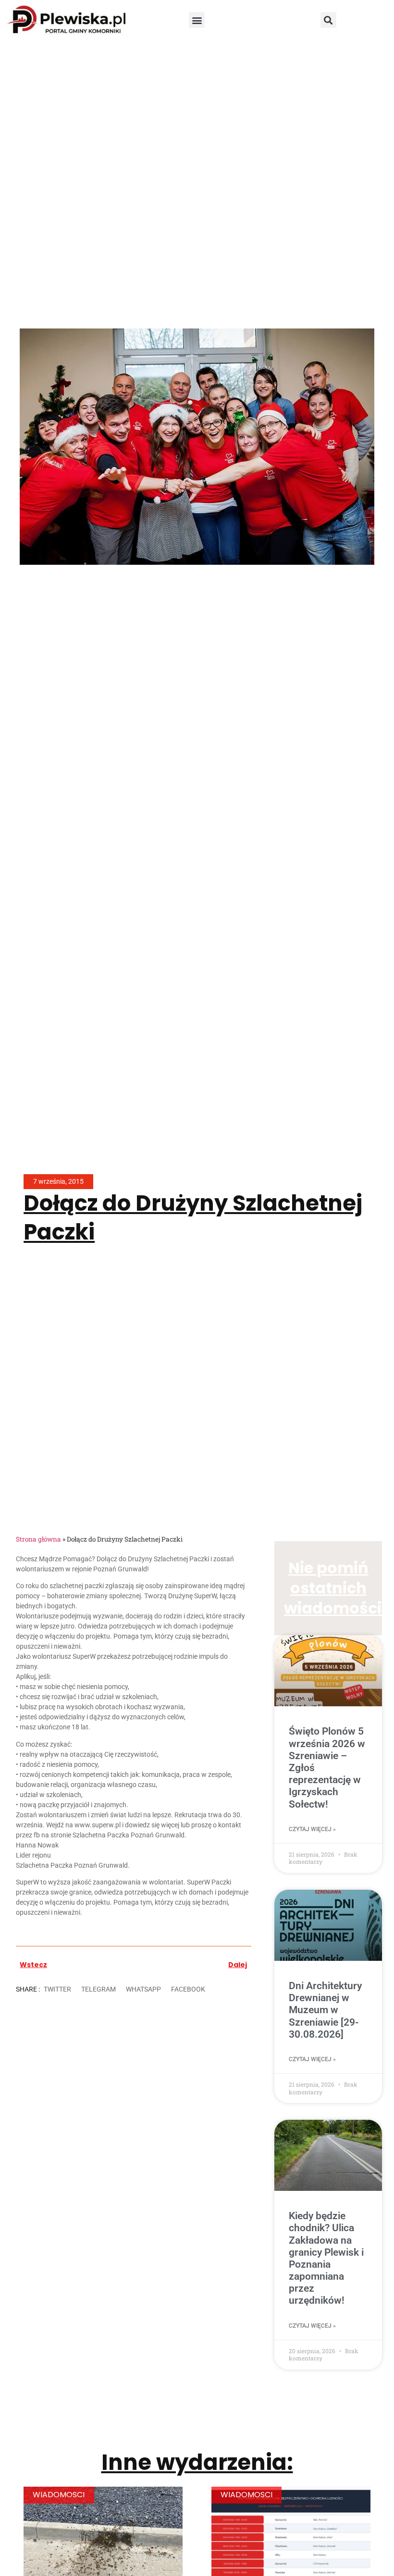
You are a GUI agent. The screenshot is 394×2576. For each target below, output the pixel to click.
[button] (197, 20)
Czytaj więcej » (312, 1829)
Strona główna (38, 1539)
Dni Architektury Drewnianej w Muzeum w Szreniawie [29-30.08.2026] (325, 2010)
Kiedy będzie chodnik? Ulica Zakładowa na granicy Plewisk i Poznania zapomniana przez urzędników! (326, 2258)
